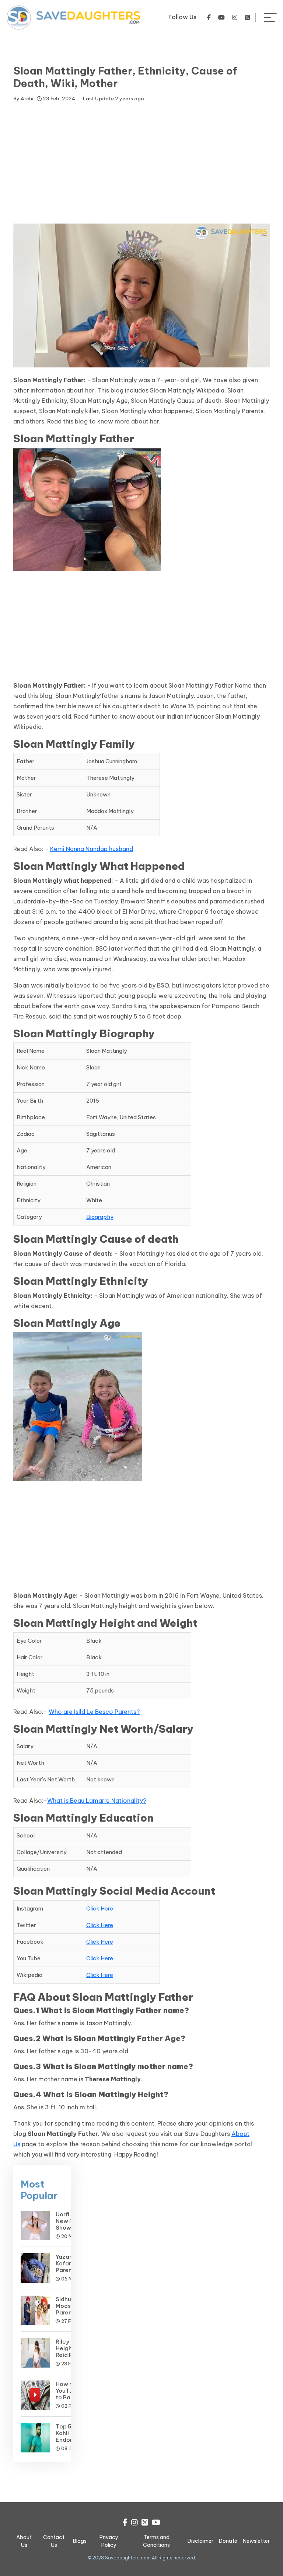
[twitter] (247, 17)
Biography (100, 1217)
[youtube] (221, 17)
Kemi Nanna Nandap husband (92, 849)
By (23, 98)
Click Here (100, 1908)
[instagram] (235, 17)
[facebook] (209, 17)
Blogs (80, 2541)
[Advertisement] (141, 165)
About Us (24, 2541)
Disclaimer (200, 2541)
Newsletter (256, 2541)
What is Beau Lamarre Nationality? (97, 1801)
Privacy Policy (109, 2541)
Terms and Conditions (156, 2541)
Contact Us (54, 2541)
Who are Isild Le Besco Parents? (94, 1712)
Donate (228, 2541)
